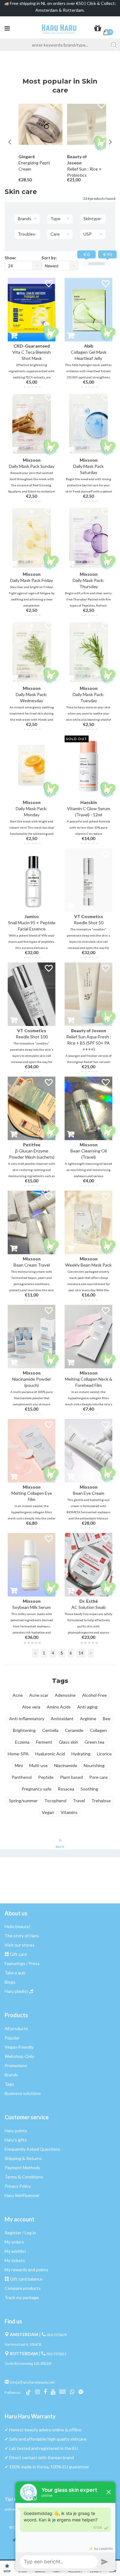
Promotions (16, 2065)
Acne (18, 1695)
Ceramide (74, 1730)
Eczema (22, 1742)
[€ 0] (86, 264)
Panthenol (22, 1777)
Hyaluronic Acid (50, 1754)
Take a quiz (15, 1973)
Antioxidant (62, 1719)
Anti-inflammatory (27, 1719)
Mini (19, 1765)
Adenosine (65, 1695)
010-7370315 (56, 2354)
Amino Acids (59, 1707)
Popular (12, 2038)
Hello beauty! (18, 1926)
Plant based (71, 1777)
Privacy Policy (18, 2186)
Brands (11, 2075)
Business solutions (23, 2093)
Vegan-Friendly (19, 2047)
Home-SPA (18, 1754)
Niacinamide (66, 1765)
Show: (10, 258)
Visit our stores (20, 1945)
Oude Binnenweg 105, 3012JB (28, 2363)
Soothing (89, 1789)
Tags (9, 2084)
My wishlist (15, 2251)
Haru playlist (16, 1991)
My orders (14, 2242)
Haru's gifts (16, 2140)
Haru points (16, 2131)
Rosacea (66, 1789)
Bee (107, 1719)
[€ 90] (107, 264)
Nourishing (94, 1765)
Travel (79, 1801)
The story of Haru (22, 1936)
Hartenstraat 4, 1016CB (23, 2344)
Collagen (98, 1730)
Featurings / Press (22, 1963)
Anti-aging (87, 1707)
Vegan (48, 1812)
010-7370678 (57, 2335)
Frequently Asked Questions (32, 2149)
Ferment (44, 1742)
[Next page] (91, 1653)
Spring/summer (23, 1801)
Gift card (18, 1954)
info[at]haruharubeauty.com (32, 2382)
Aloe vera (31, 1707)
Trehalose (101, 1801)
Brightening (24, 1730)
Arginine (88, 1719)
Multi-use (38, 1765)
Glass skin (68, 1742)
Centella (50, 1730)
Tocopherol (55, 1801)
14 (81, 1653)
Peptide (46, 1777)
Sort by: (49, 258)
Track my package (22, 2297)
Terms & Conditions (24, 2177)
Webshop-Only (19, 2056)
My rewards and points (26, 2270)
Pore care (98, 1777)
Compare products (23, 2288)
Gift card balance (26, 2279)
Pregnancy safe (36, 1789)
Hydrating (81, 1754)
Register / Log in (20, 2233)
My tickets (15, 2260)
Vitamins (69, 1812)
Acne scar (39, 1695)
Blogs (10, 1982)
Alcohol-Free (94, 1695)
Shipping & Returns (23, 2158)
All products (16, 2028)
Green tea (94, 1742)
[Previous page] (35, 1653)
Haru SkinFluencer (22, 2195)
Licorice (104, 1754)
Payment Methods (22, 2168)
